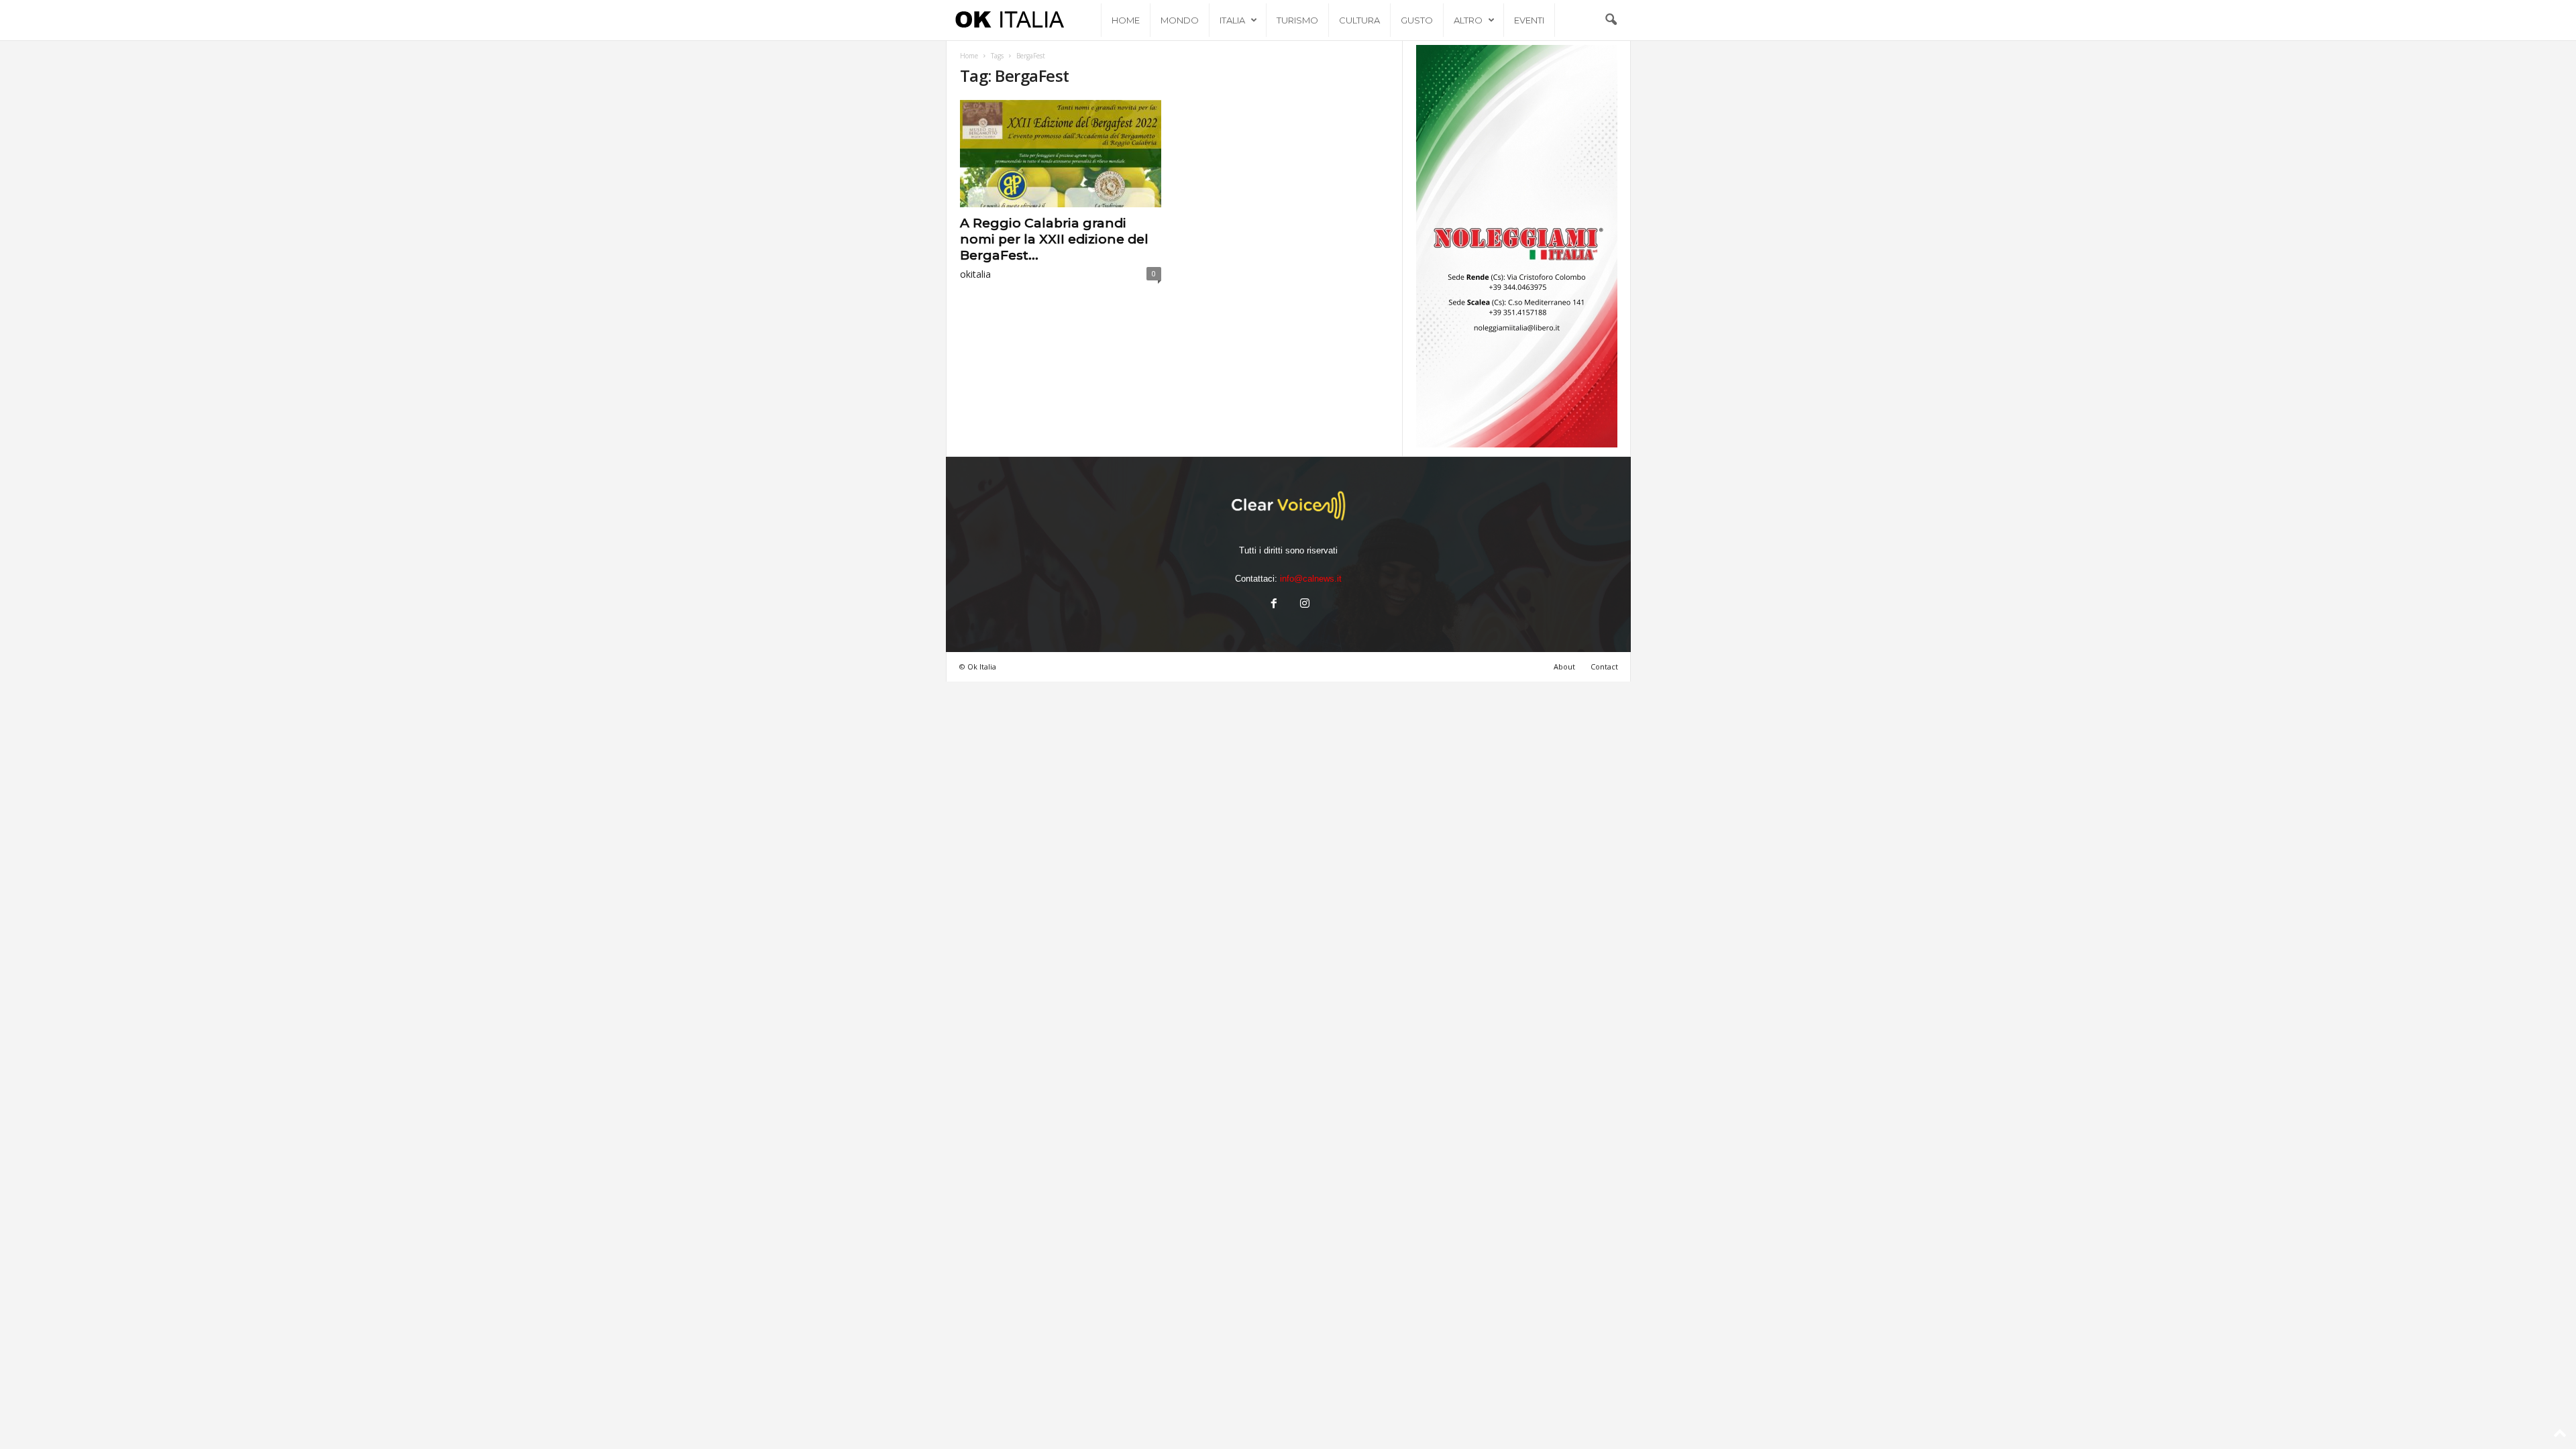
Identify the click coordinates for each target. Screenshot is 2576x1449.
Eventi (1529, 20)
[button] (1611, 20)
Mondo (1180, 20)
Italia (1232, 20)
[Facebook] (1274, 605)
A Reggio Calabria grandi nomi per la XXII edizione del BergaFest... (1054, 239)
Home (1126, 20)
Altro (1468, 20)
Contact (1604, 666)
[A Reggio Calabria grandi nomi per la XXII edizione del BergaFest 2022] (1061, 154)
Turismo (1297, 20)
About (1564, 666)
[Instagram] (1303, 605)
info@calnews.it (1311, 579)
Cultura (1359, 20)
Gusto (1417, 20)
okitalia (975, 274)
